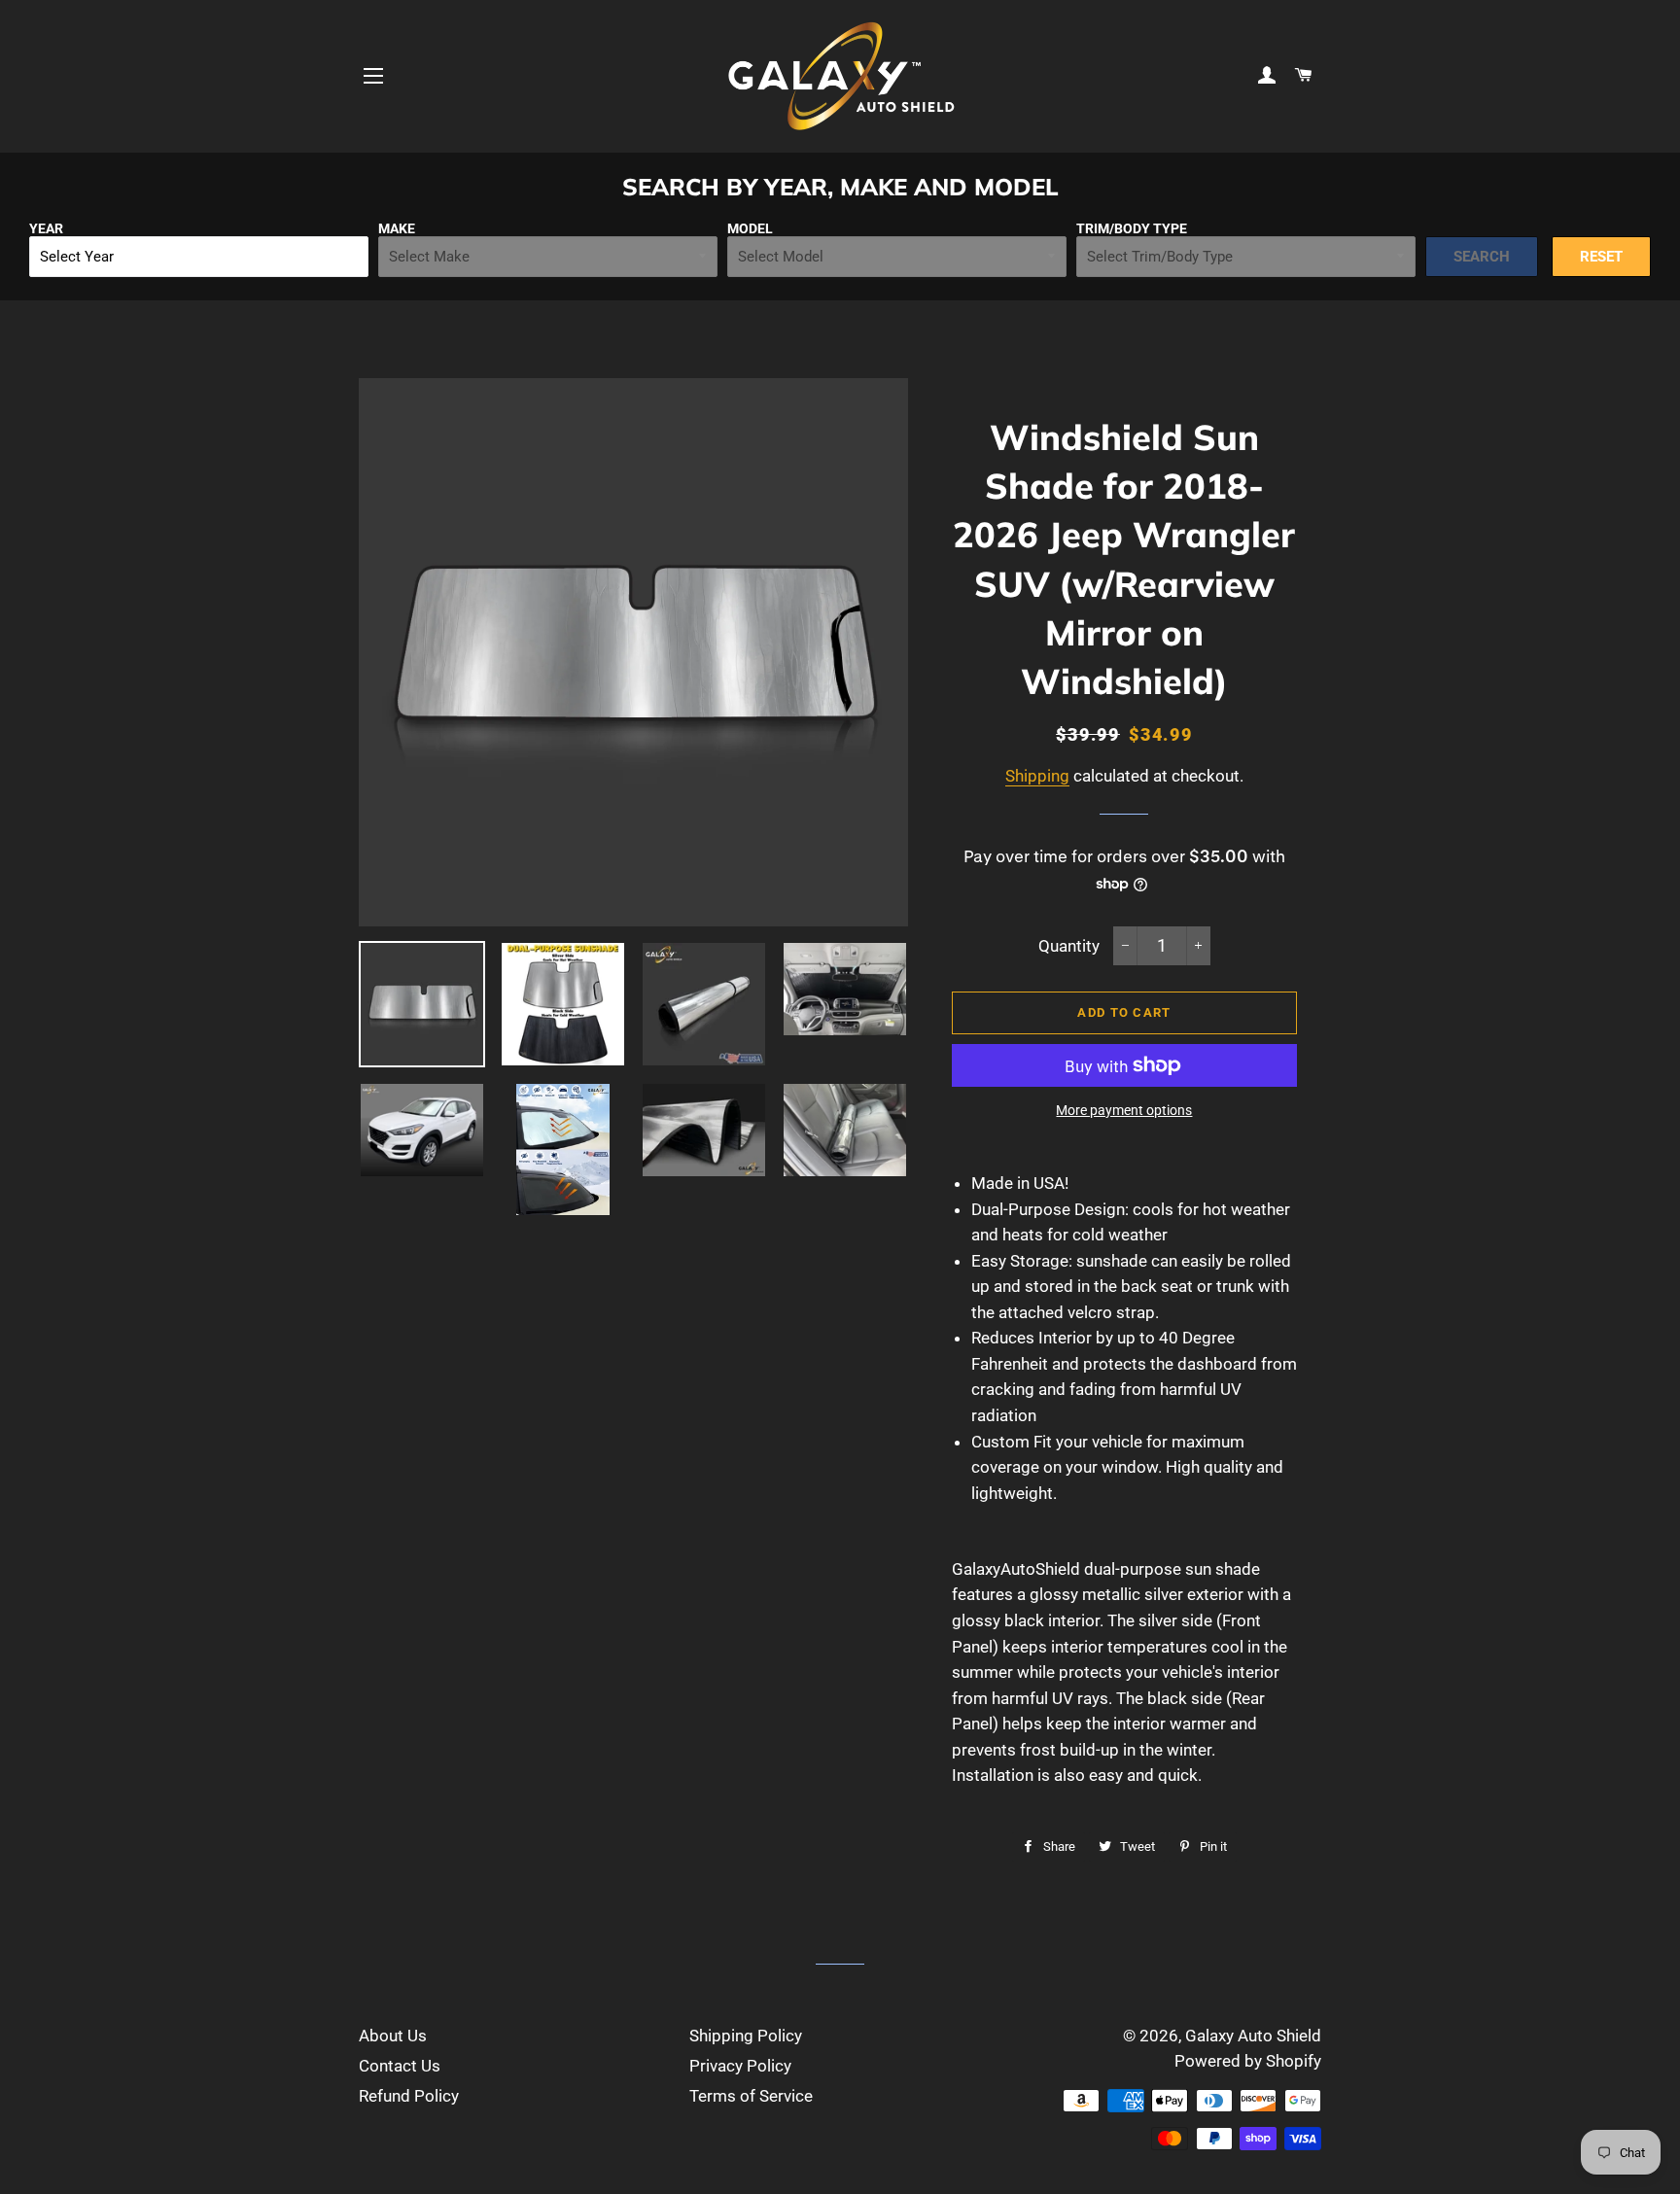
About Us (393, 2036)
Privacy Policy (740, 2066)
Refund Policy (409, 2096)
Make (397, 228)
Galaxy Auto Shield (1253, 2036)
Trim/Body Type (1132, 228)
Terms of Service (751, 2096)
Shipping (1037, 776)
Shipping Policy (746, 2036)
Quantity (1069, 946)
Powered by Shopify (1248, 2061)
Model (750, 228)
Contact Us (400, 2066)
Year (46, 228)
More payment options (1124, 1110)
